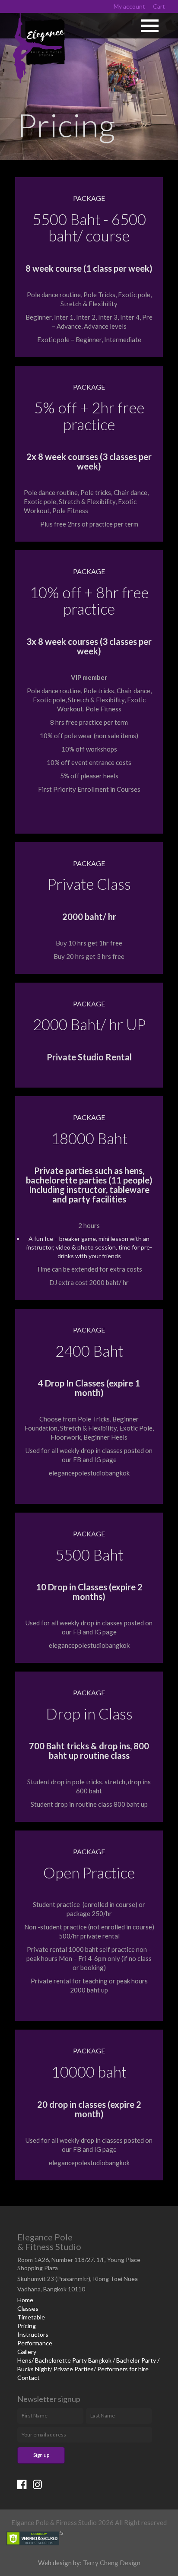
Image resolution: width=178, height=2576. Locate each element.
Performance (35, 2343)
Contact (29, 2378)
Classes (28, 2308)
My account (129, 6)
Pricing (27, 2326)
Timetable (31, 2317)
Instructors (33, 2334)
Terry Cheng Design (112, 2563)
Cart (159, 6)
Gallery (27, 2352)
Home (25, 2300)
